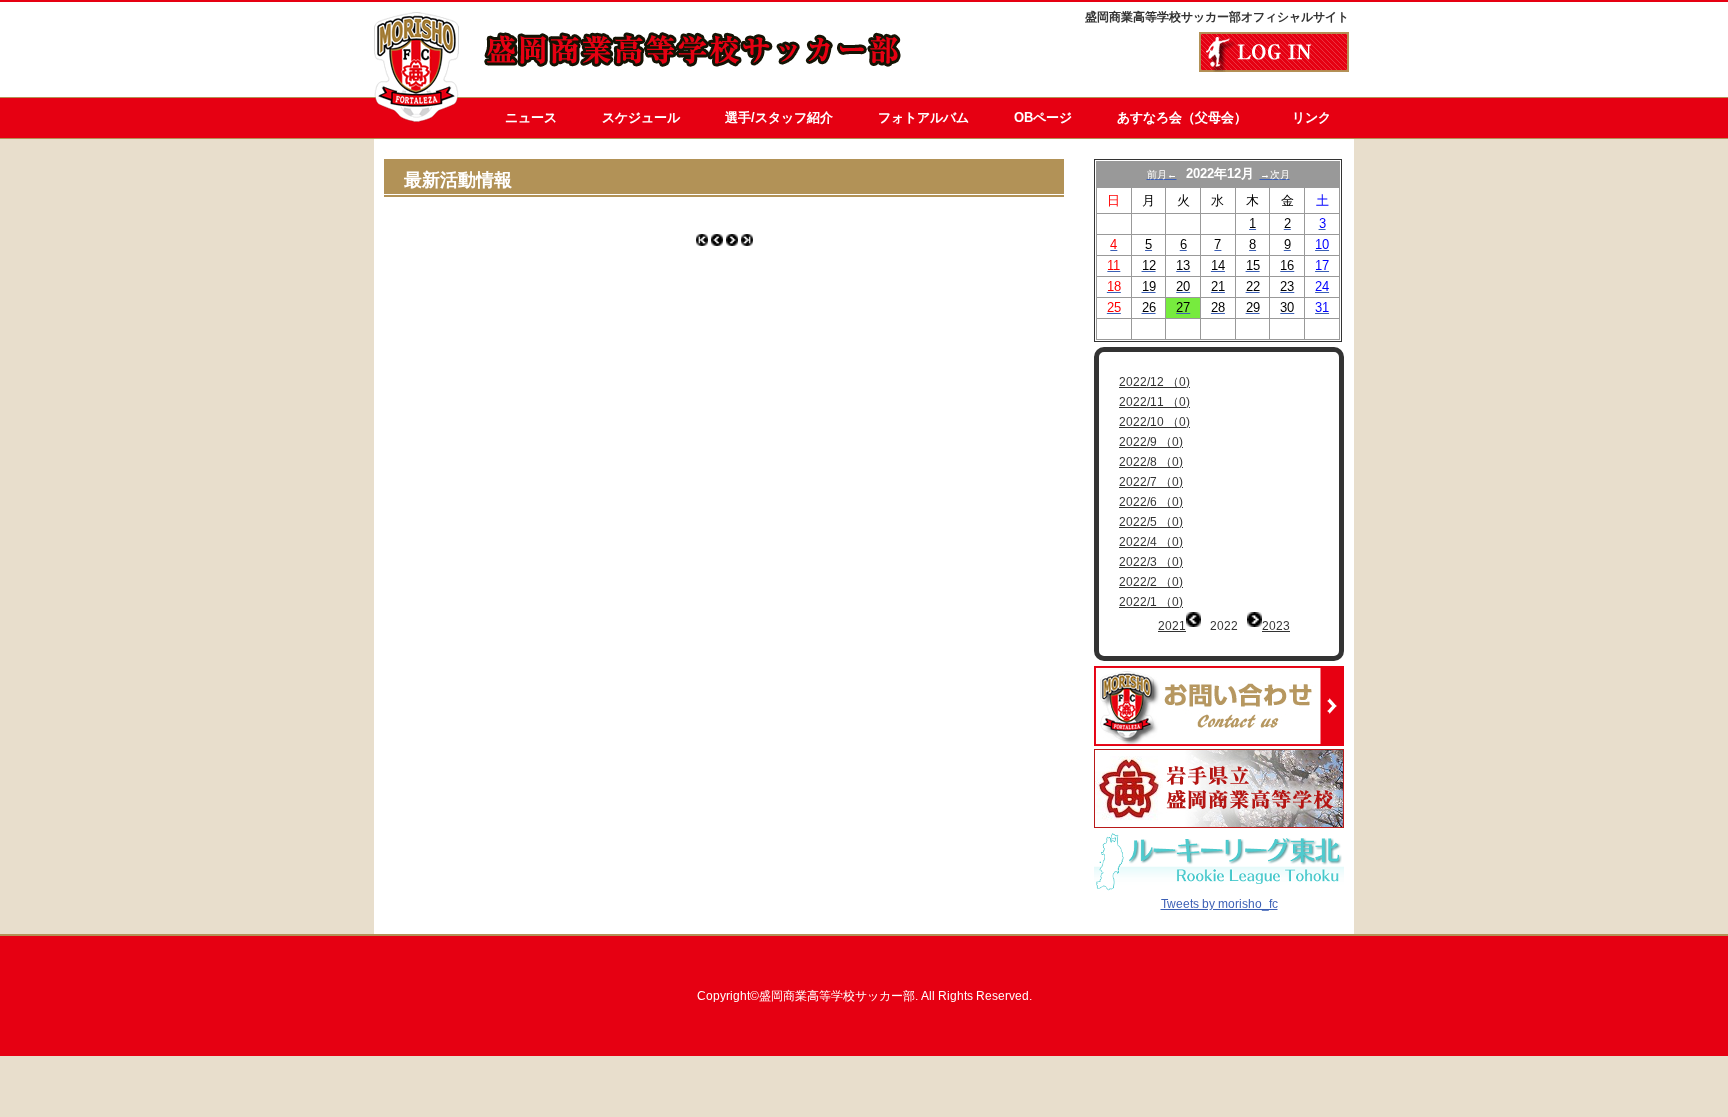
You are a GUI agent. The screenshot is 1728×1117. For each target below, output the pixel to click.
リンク (1311, 117)
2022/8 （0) (1151, 462)
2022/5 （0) (1151, 522)
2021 (1172, 626)
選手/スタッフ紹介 (779, 117)
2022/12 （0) (1154, 382)
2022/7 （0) (1151, 482)
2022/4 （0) (1151, 542)
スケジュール (641, 117)
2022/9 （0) (1151, 442)
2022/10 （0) (1154, 422)
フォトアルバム (923, 117)
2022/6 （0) (1151, 502)
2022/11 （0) (1154, 402)
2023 (1276, 626)
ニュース (531, 117)
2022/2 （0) (1151, 582)
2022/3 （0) (1151, 562)
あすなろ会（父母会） (1182, 117)
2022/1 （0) (1151, 602)
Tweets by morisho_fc (1219, 904)
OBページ (1043, 117)
